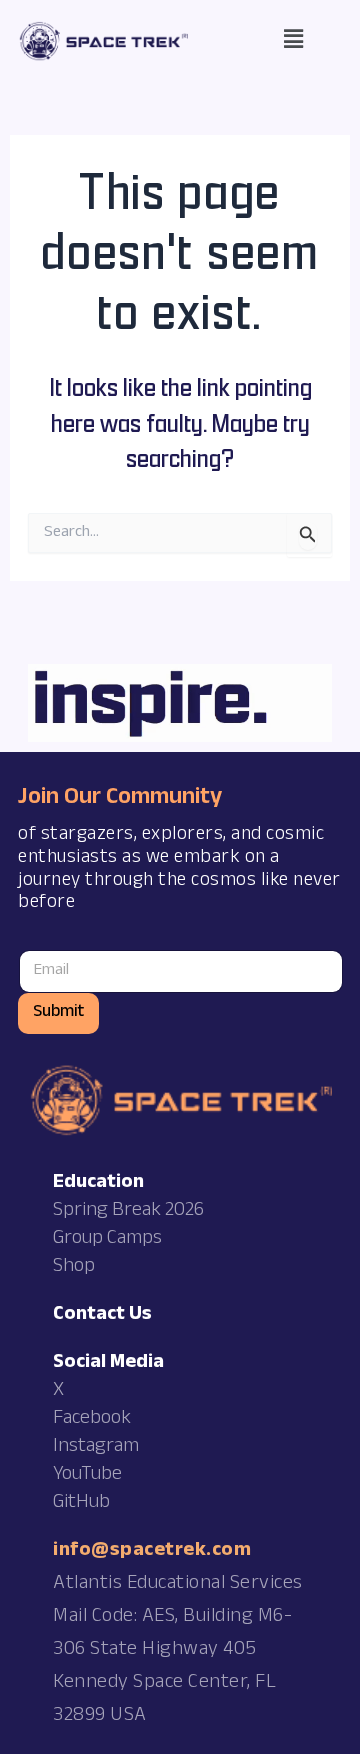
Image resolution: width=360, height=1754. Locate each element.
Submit (58, 1013)
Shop (74, 1268)
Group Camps (107, 1240)
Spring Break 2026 (128, 1212)
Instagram (96, 1448)
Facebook (92, 1420)
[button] (293, 41)
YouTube (87, 1476)
